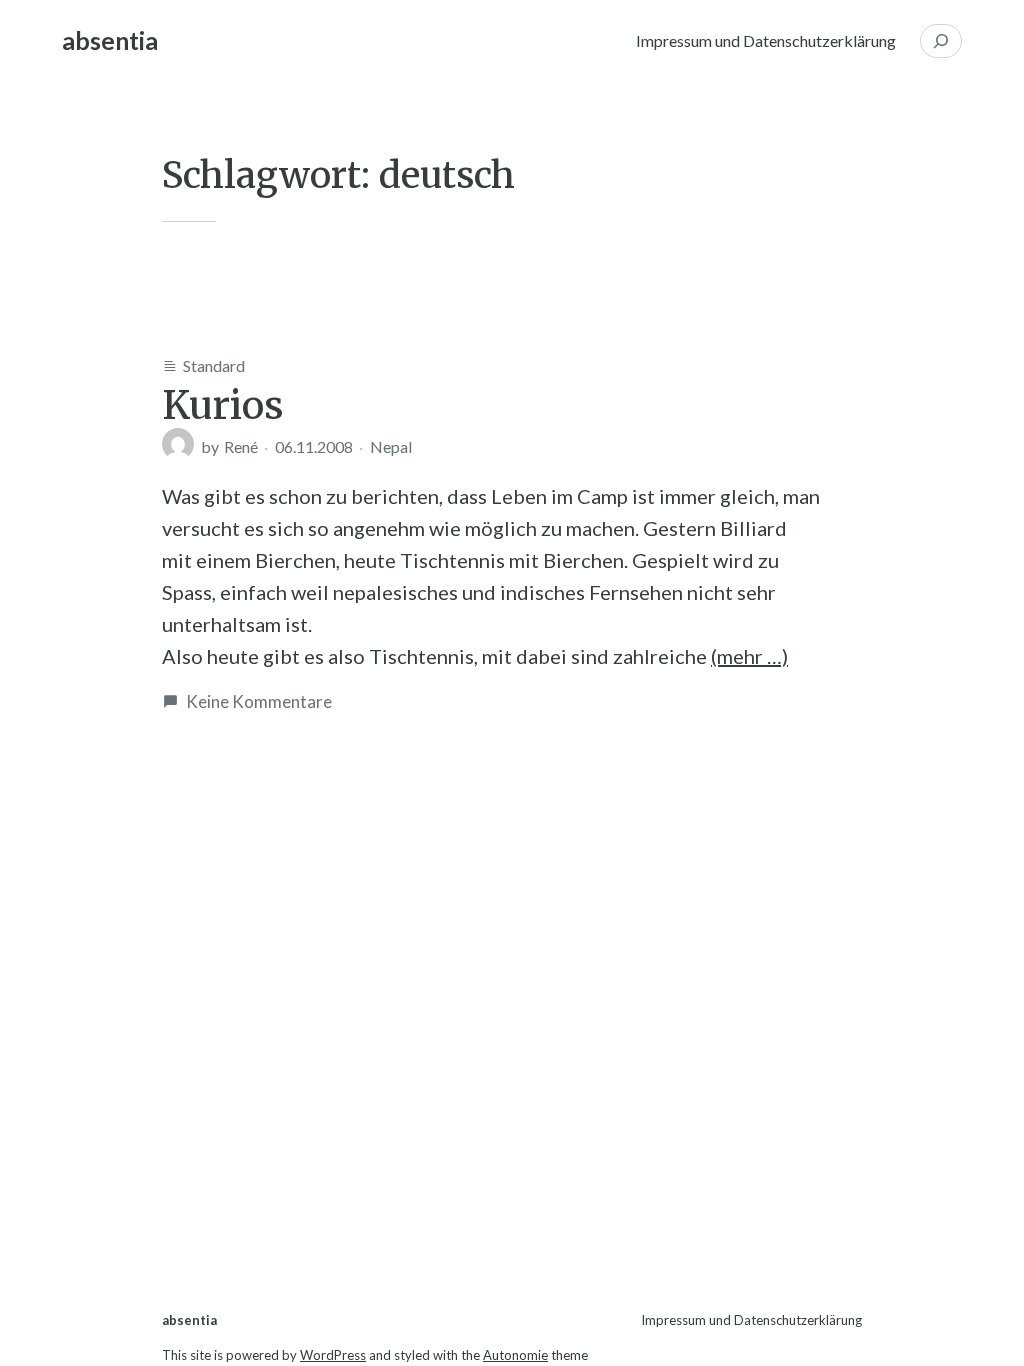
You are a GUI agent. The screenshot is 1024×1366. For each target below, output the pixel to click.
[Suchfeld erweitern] (941, 41)
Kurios (223, 405)
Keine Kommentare (259, 701)
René (241, 446)
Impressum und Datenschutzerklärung (766, 40)
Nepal (391, 446)
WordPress (333, 1355)
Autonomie (515, 1355)
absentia (110, 40)
